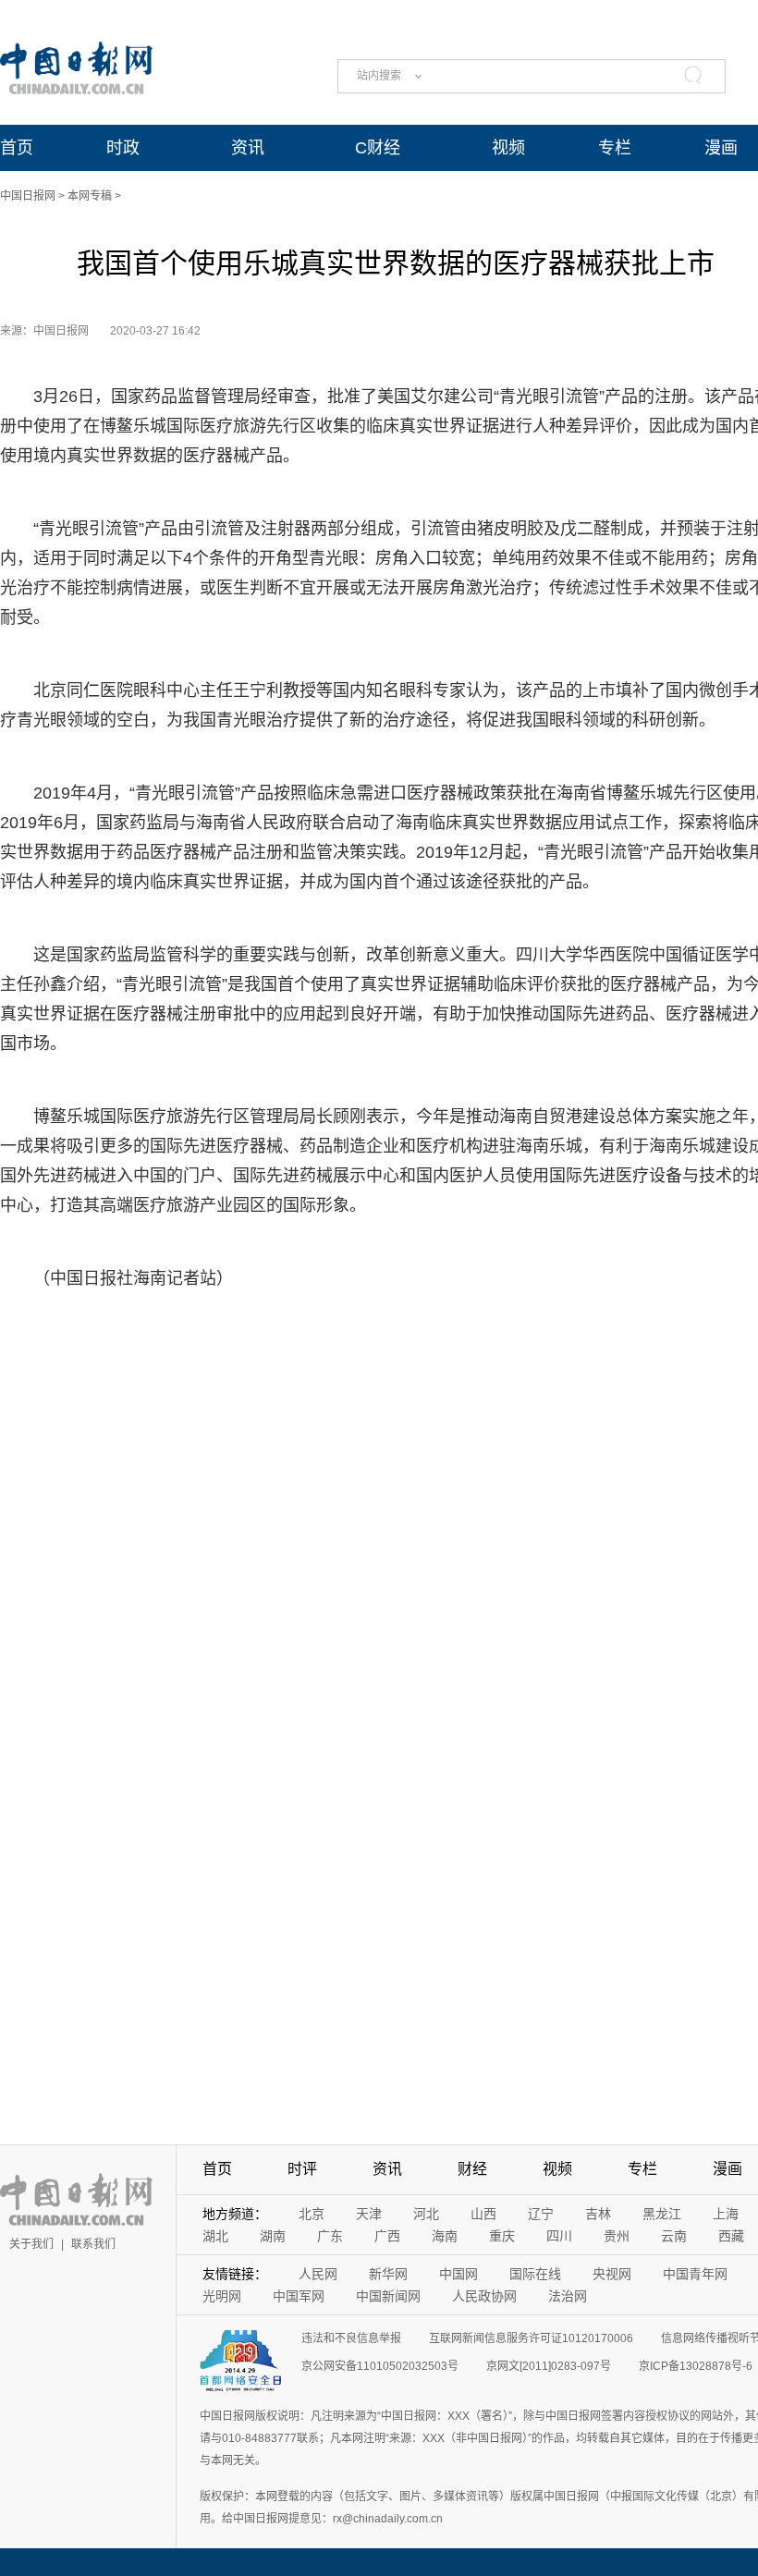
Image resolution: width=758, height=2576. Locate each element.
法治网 (568, 2296)
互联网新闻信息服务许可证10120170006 (531, 2338)
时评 (302, 2169)
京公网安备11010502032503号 (380, 2366)
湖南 (273, 2236)
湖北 (215, 2236)
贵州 (617, 2236)
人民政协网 (484, 2296)
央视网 (612, 2274)
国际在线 (535, 2274)
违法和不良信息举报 (351, 2338)
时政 (123, 148)
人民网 (318, 2274)
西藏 (731, 2236)
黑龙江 (662, 2214)
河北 (426, 2214)
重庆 (502, 2236)
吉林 (598, 2214)
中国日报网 (28, 196)
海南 (445, 2236)
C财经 (378, 148)
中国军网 (299, 2296)
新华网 (388, 2274)
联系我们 (93, 2244)
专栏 (615, 148)
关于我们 (31, 2244)
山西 (483, 2214)
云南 (674, 2236)
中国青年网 (695, 2274)
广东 (330, 2236)
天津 (369, 2214)
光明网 (222, 2296)
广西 (387, 2236)
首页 (17, 148)
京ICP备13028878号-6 (696, 2366)
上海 (726, 2214)
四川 (559, 2236)
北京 (312, 2214)
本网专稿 (90, 196)
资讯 (248, 148)
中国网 (458, 2274)
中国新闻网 (388, 2296)
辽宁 (541, 2214)
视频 (508, 148)
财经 (472, 2169)
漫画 (721, 148)
